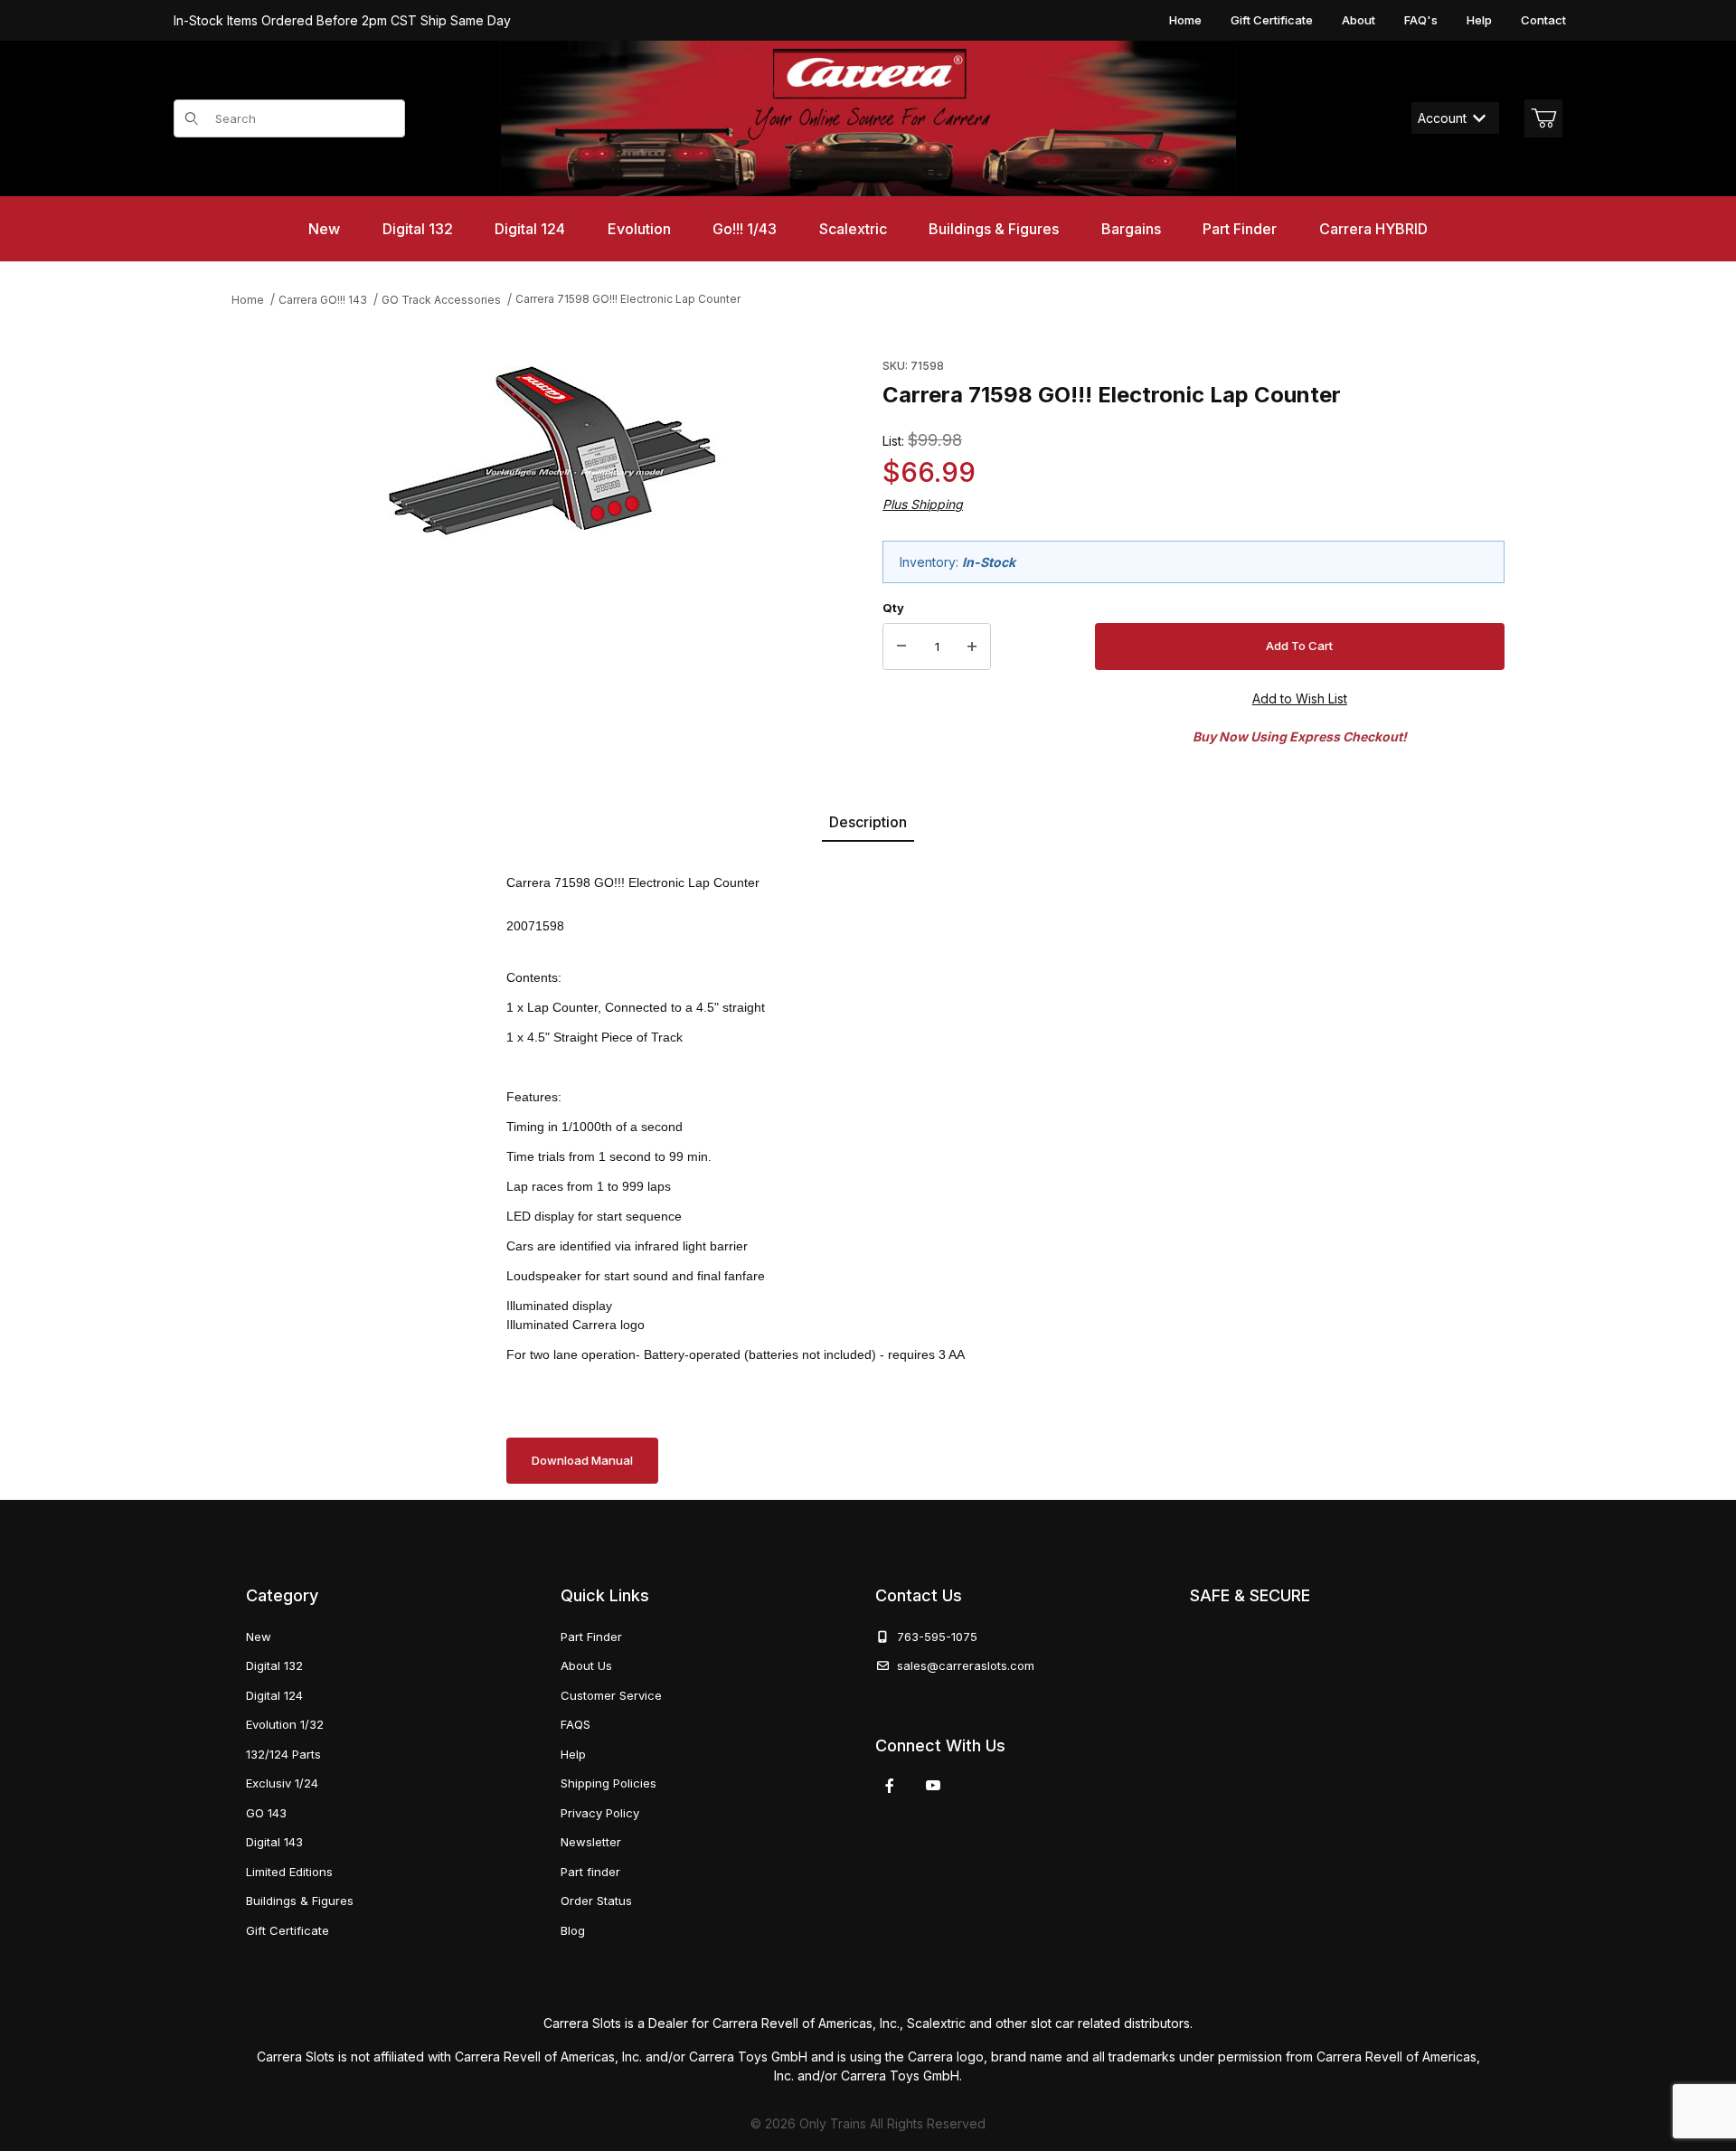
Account (1442, 118)
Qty (893, 608)
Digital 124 (274, 1695)
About (1359, 20)
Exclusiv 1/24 (282, 1783)
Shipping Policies (609, 1783)
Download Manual (582, 1460)
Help (1479, 20)
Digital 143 (274, 1842)
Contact (1543, 20)
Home (1185, 20)
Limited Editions (289, 1872)
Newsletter (591, 1842)
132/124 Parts (283, 1754)
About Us (586, 1665)
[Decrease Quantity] (901, 646)
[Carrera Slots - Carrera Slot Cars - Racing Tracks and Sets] (868, 118)
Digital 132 (274, 1665)
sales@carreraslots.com (966, 1665)
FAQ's (1421, 20)
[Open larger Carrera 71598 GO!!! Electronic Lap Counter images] (552, 451)
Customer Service (611, 1695)
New (259, 1637)
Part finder (590, 1872)
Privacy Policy (600, 1813)
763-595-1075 (934, 1637)
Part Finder (591, 1637)
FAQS (576, 1724)
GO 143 (266, 1813)
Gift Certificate (1272, 20)
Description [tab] (868, 822)
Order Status (596, 1901)
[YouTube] (933, 1786)
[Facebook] (890, 1786)
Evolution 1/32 (285, 1724)
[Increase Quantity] (972, 646)
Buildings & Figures (300, 1901)
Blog (573, 1930)
